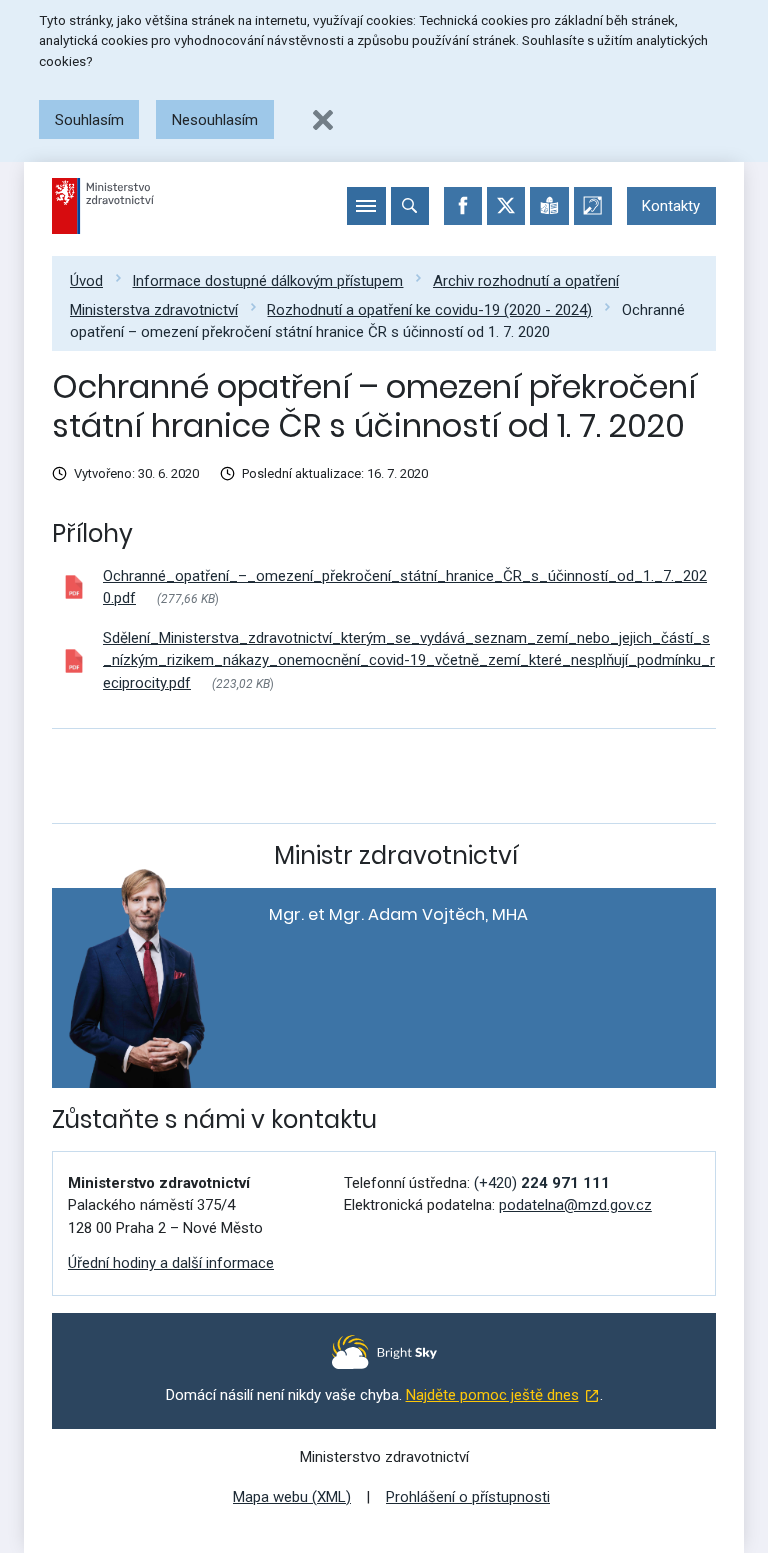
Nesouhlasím (215, 120)
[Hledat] (410, 206)
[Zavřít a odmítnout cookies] (323, 120)
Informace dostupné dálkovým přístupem (267, 281)
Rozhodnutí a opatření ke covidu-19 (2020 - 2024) (429, 310)
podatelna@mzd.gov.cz (575, 1205)
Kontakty (671, 206)
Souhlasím (89, 120)
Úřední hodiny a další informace (171, 1263)
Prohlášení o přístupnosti (468, 1497)
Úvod (86, 281)
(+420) (542, 1183)
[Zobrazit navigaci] (366, 206)
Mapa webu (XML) (292, 1497)
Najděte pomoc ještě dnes (492, 1395)
